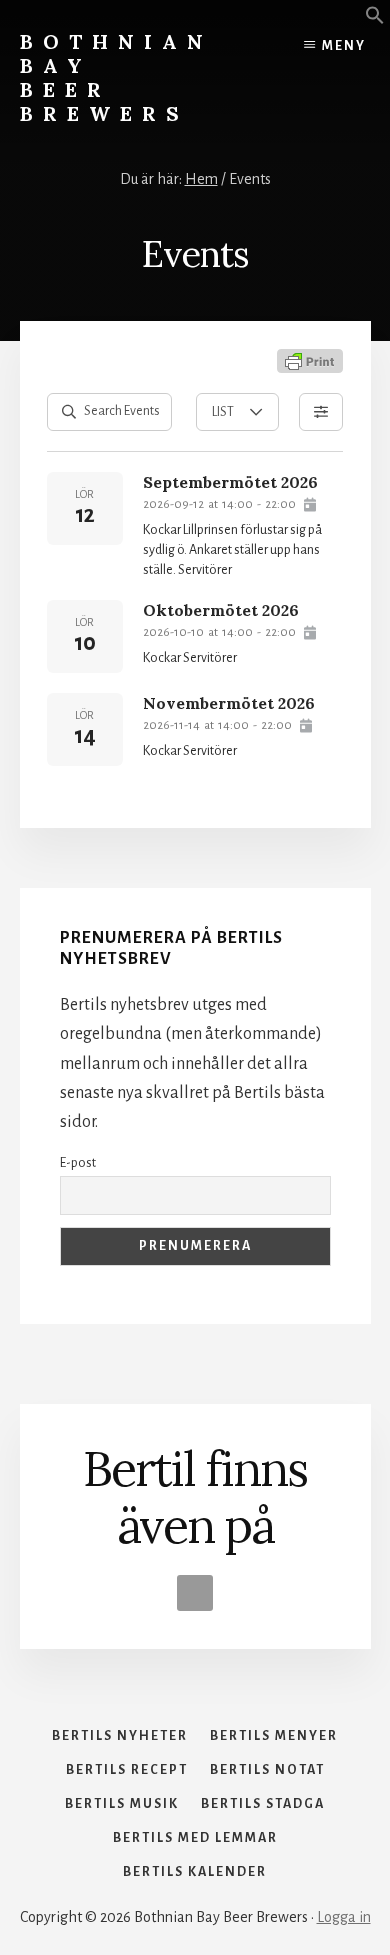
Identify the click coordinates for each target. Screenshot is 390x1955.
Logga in (344, 1917)
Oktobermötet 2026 (221, 610)
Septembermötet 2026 (230, 482)
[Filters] (321, 412)
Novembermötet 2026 (229, 703)
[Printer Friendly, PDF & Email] (310, 361)
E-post (78, 1163)
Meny (344, 46)
